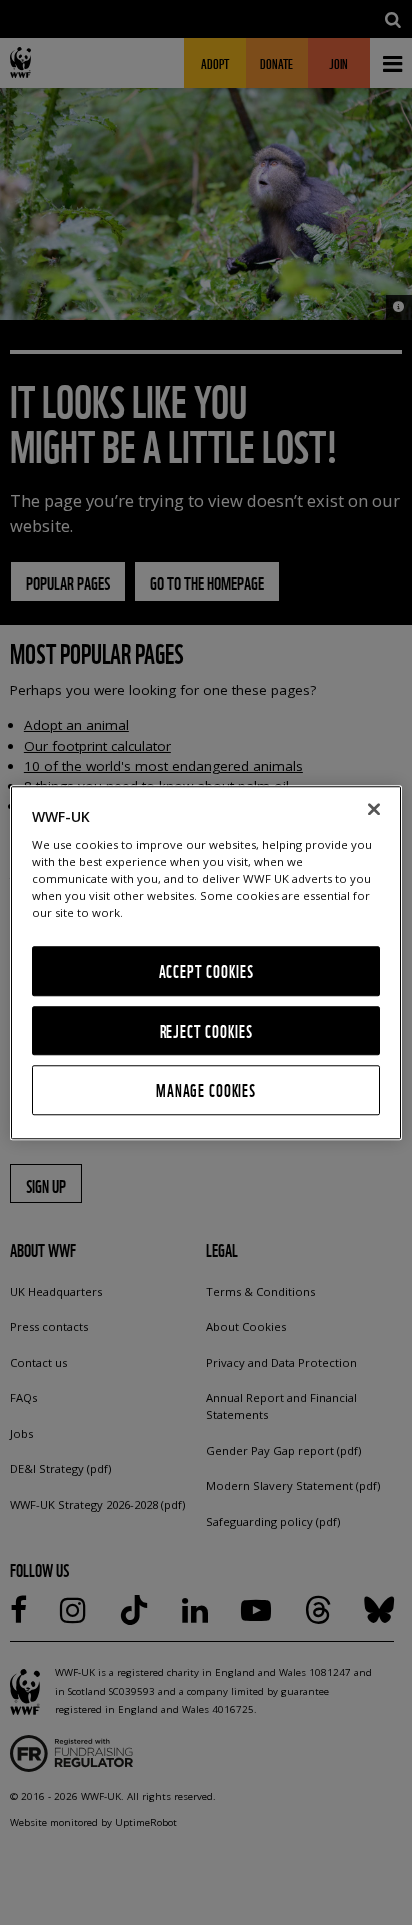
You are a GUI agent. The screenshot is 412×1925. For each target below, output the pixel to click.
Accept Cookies (206, 971)
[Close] (374, 809)
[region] (205, 962)
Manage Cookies (206, 1090)
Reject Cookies (206, 1030)
